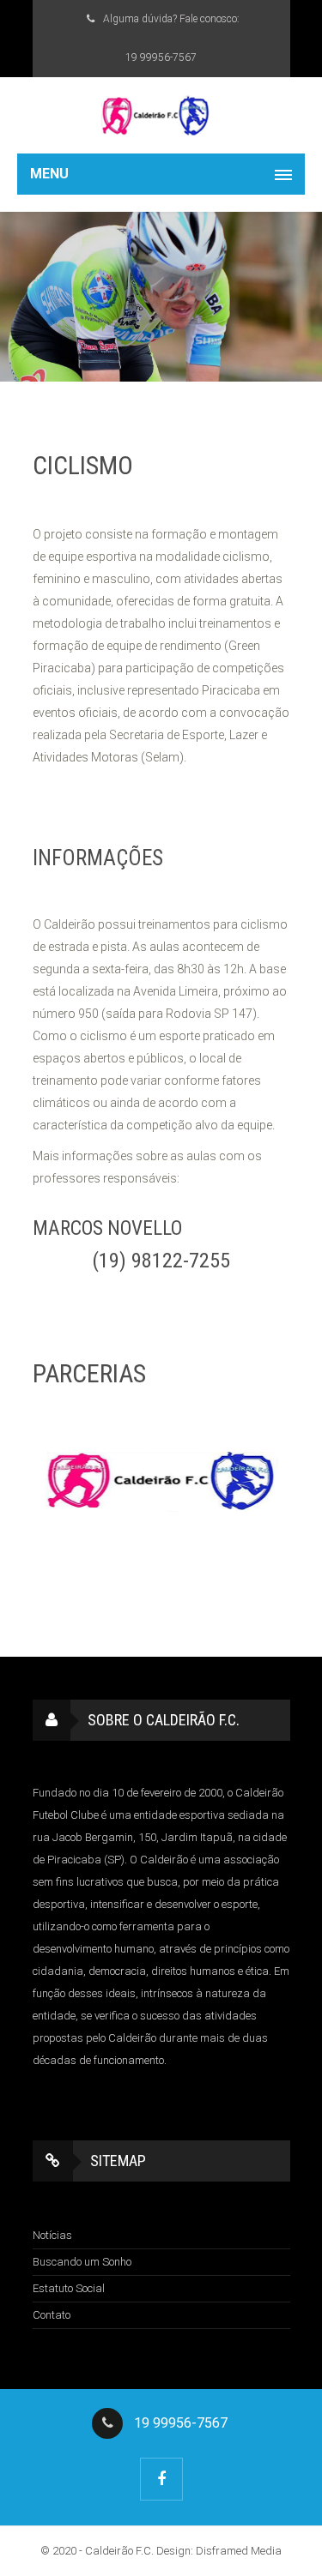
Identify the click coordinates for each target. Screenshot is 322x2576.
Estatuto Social (69, 2288)
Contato (52, 2315)
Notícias (52, 2235)
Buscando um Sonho (82, 2262)
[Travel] (161, 115)
